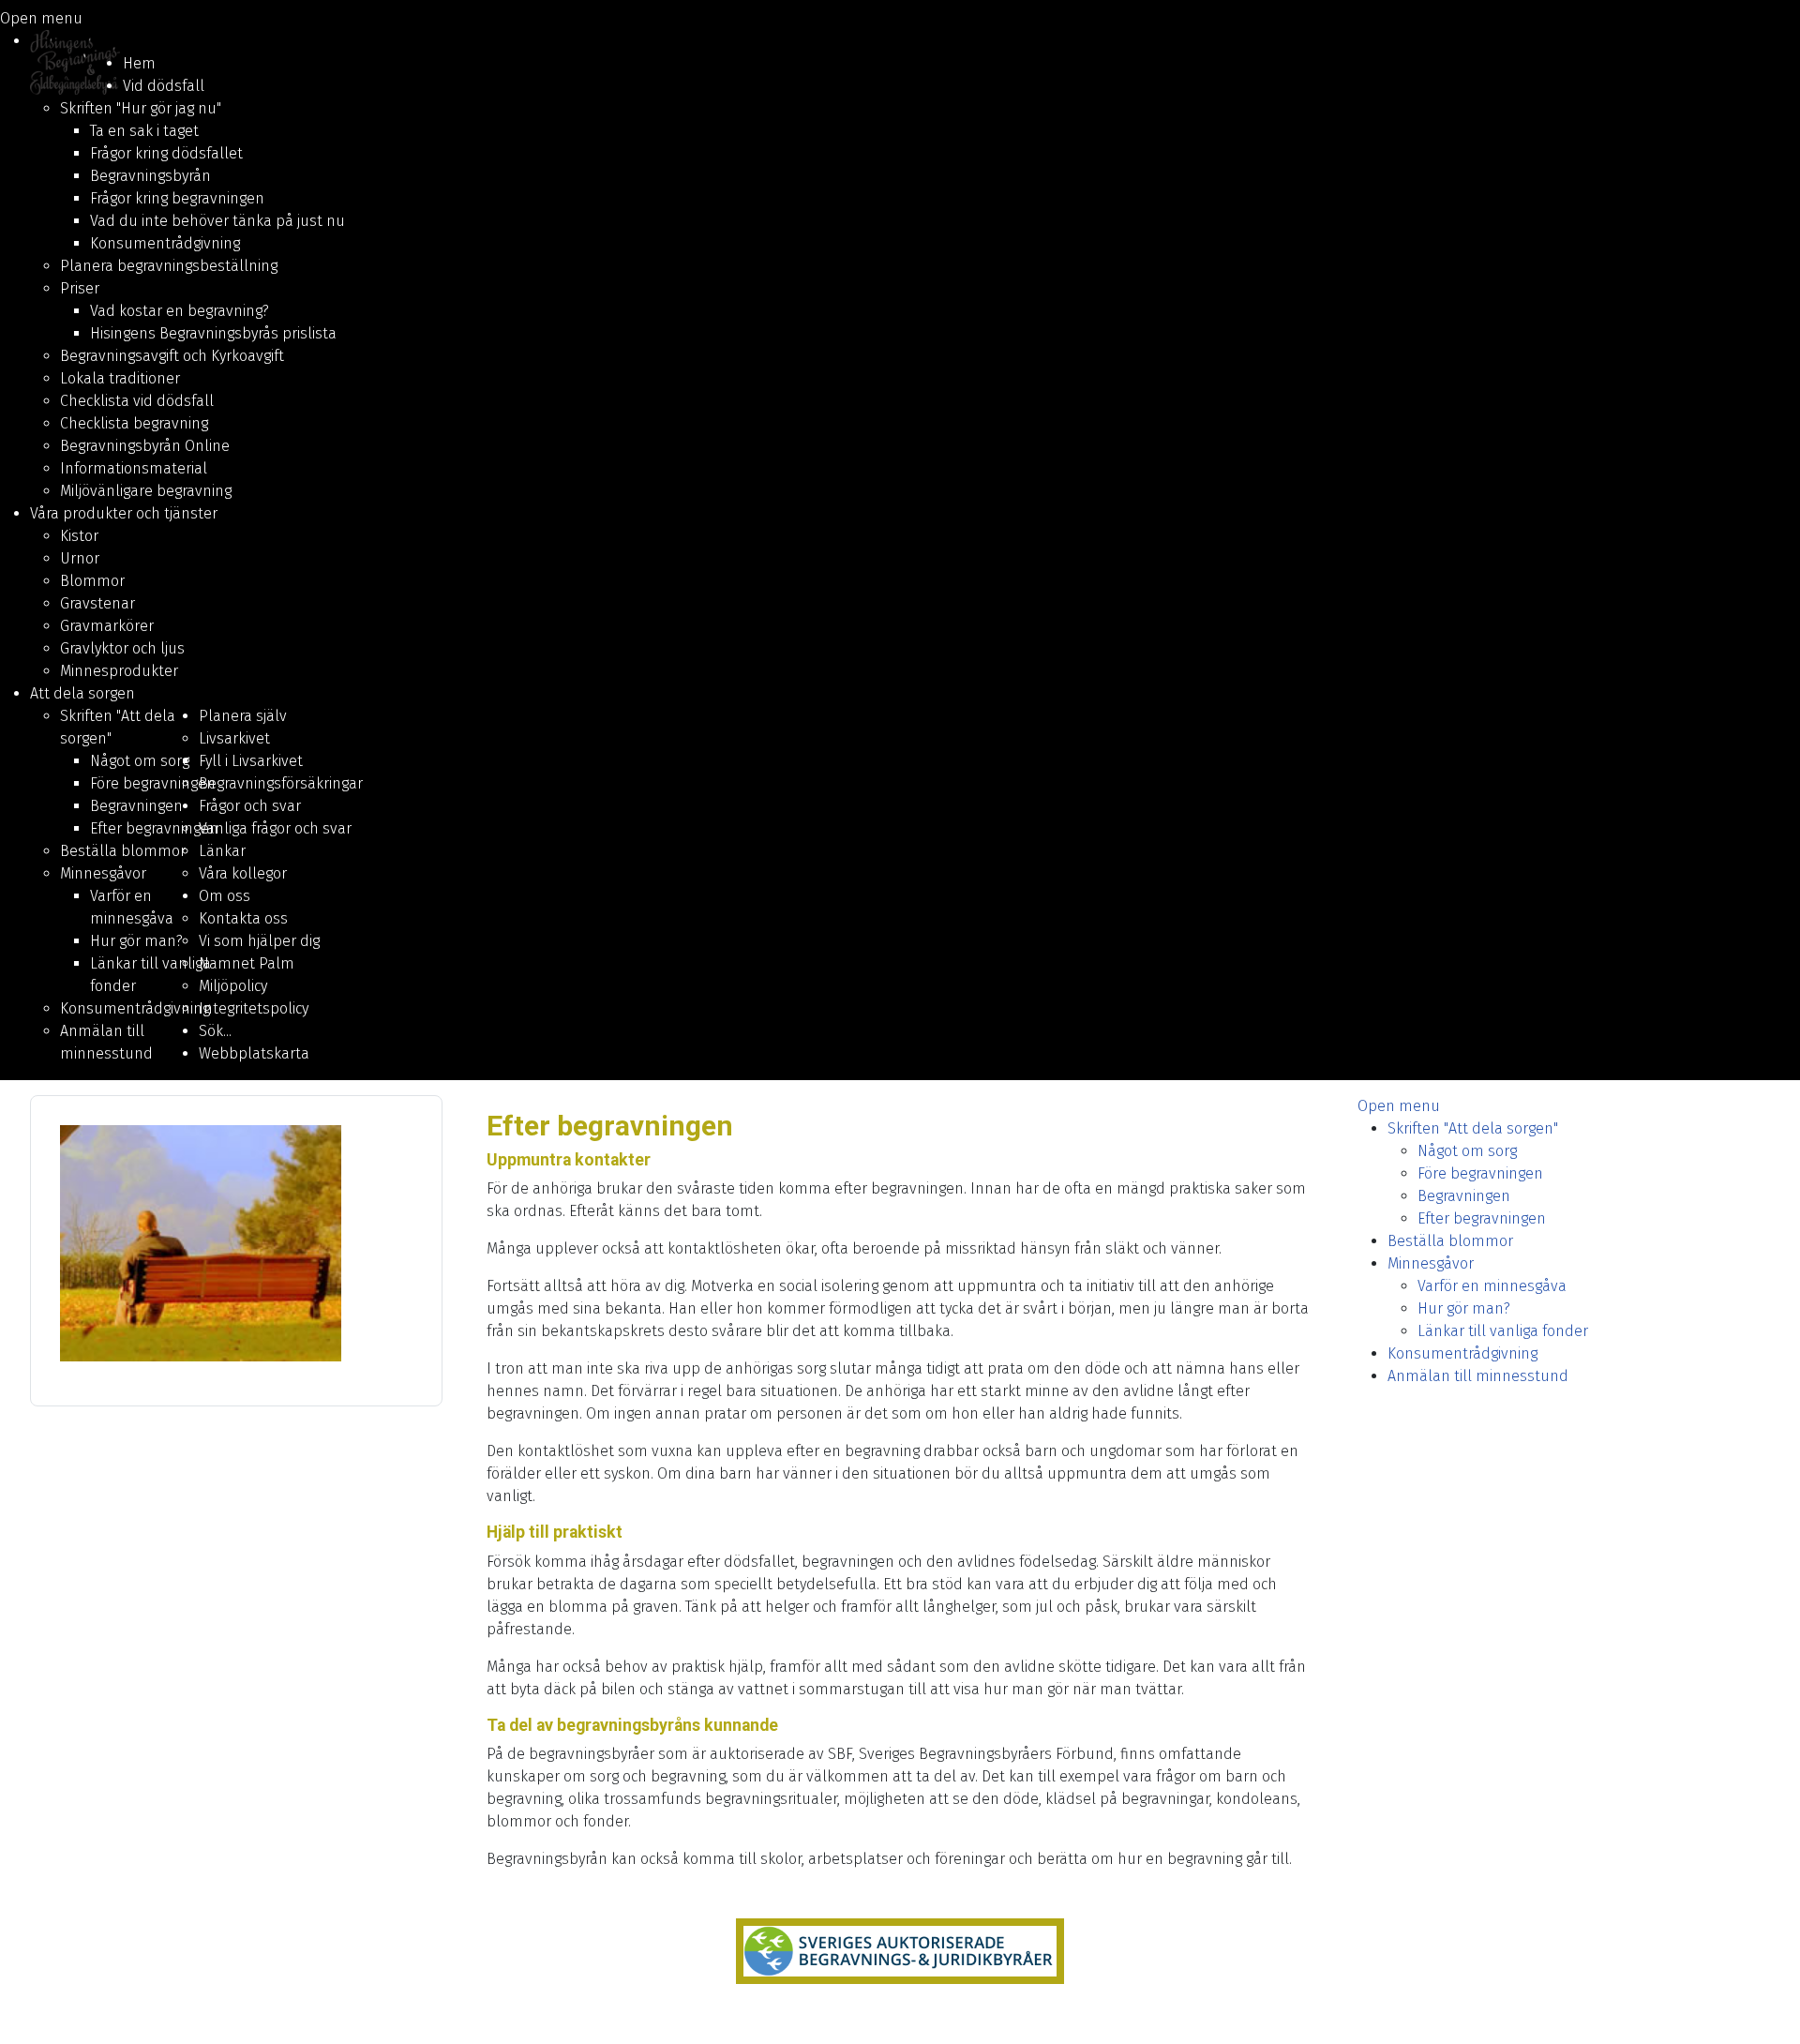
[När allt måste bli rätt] (900, 1951)
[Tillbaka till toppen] (1767, 2009)
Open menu (41, 18)
